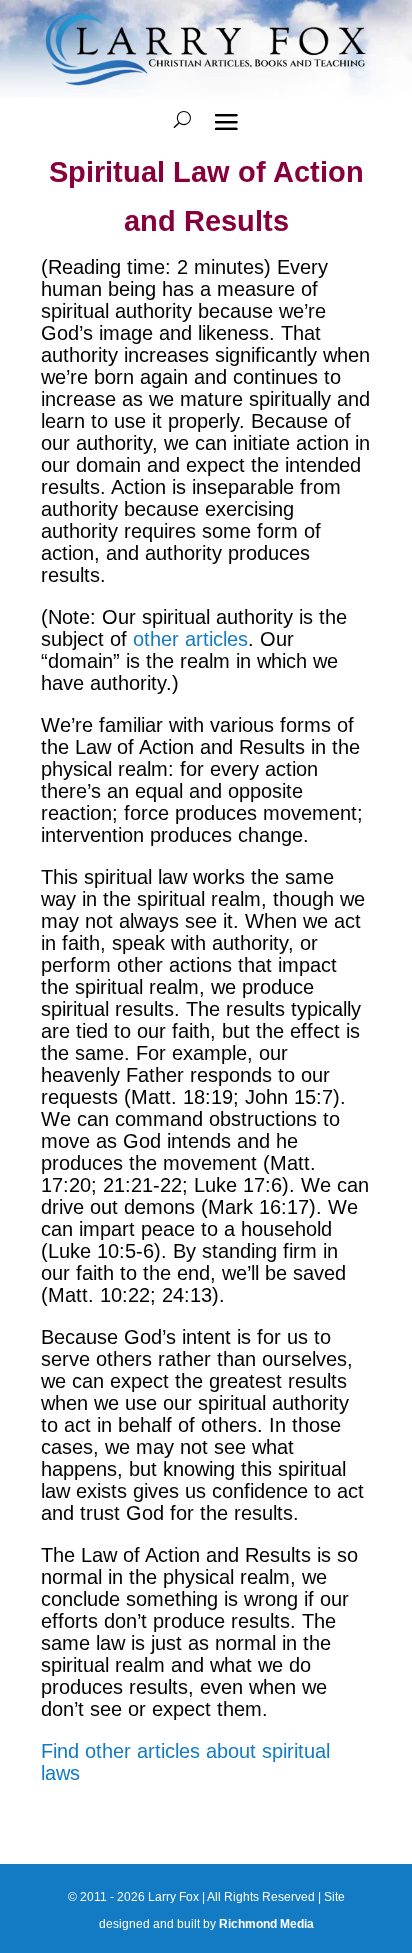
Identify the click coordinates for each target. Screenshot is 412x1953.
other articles (190, 639)
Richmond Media (266, 1924)
